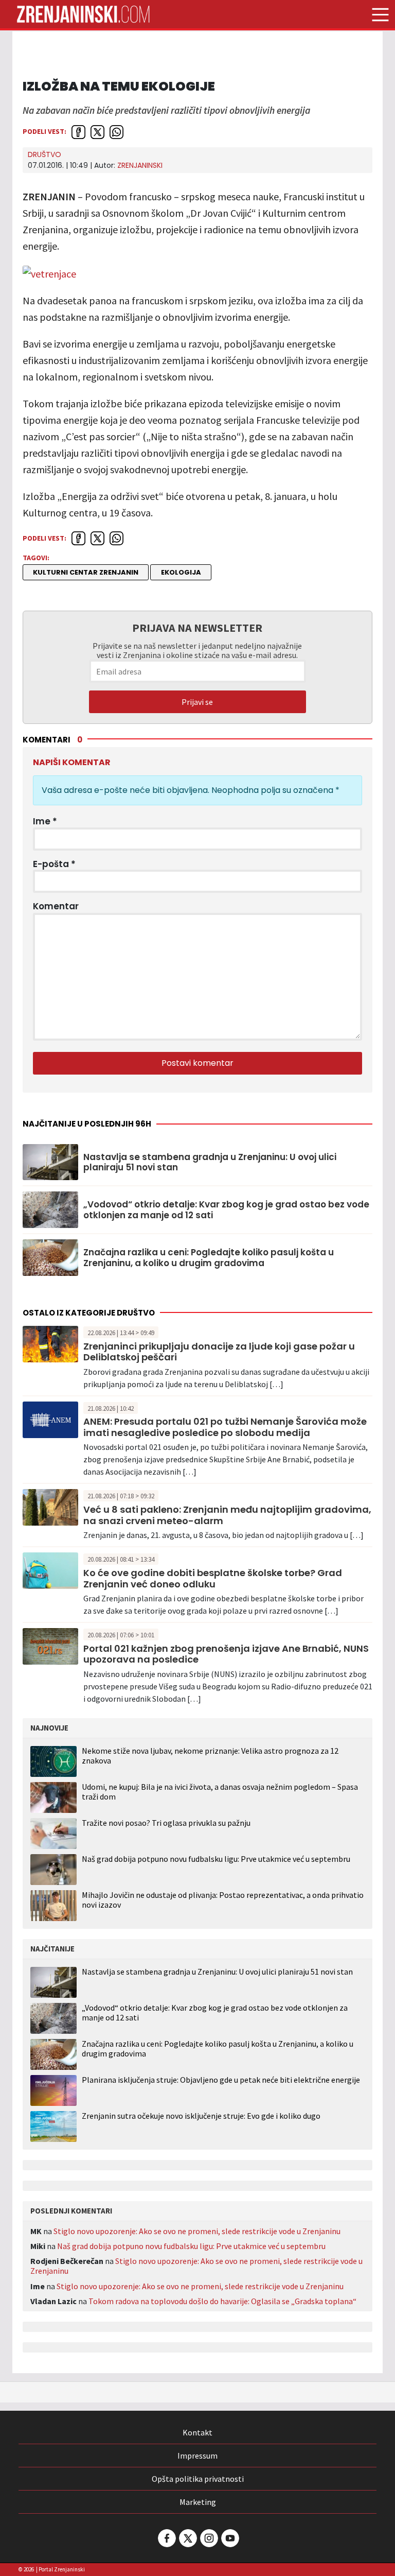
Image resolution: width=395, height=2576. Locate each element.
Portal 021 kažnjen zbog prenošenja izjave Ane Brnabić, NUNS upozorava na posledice (226, 1654)
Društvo (44, 154)
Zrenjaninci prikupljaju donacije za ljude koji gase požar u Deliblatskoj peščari (219, 1352)
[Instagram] (208, 2538)
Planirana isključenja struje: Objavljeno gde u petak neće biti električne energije (221, 2080)
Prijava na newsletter (197, 628)
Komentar (56, 906)
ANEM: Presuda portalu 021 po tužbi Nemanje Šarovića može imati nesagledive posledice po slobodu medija (225, 1427)
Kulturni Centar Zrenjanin (86, 572)
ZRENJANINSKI (140, 165)
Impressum (197, 2456)
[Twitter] (187, 2538)
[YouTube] (229, 2538)
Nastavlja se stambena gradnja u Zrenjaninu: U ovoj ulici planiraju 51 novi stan (210, 1162)
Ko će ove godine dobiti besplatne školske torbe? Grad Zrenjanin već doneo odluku (213, 1578)
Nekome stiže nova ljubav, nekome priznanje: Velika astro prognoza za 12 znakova (210, 1756)
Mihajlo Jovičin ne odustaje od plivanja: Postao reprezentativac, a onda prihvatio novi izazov (223, 1900)
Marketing (198, 2502)
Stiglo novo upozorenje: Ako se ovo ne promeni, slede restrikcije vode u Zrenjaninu (197, 2231)
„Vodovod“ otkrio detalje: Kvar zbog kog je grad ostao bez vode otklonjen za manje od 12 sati (226, 1210)
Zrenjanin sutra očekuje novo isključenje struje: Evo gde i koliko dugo (201, 2116)
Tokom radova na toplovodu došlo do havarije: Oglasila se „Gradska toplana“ (222, 2301)
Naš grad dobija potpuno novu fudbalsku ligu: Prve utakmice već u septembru (216, 1859)
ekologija (181, 572)
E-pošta (54, 864)
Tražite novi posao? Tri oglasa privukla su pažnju (166, 1823)
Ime (45, 821)
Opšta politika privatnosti (198, 2479)
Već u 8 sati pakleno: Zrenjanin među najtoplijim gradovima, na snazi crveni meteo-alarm (227, 1515)
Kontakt (197, 2432)
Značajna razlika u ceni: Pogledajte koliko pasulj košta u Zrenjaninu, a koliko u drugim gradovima (209, 1258)
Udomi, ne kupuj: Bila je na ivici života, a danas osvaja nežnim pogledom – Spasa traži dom (220, 1792)
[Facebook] (166, 2538)
